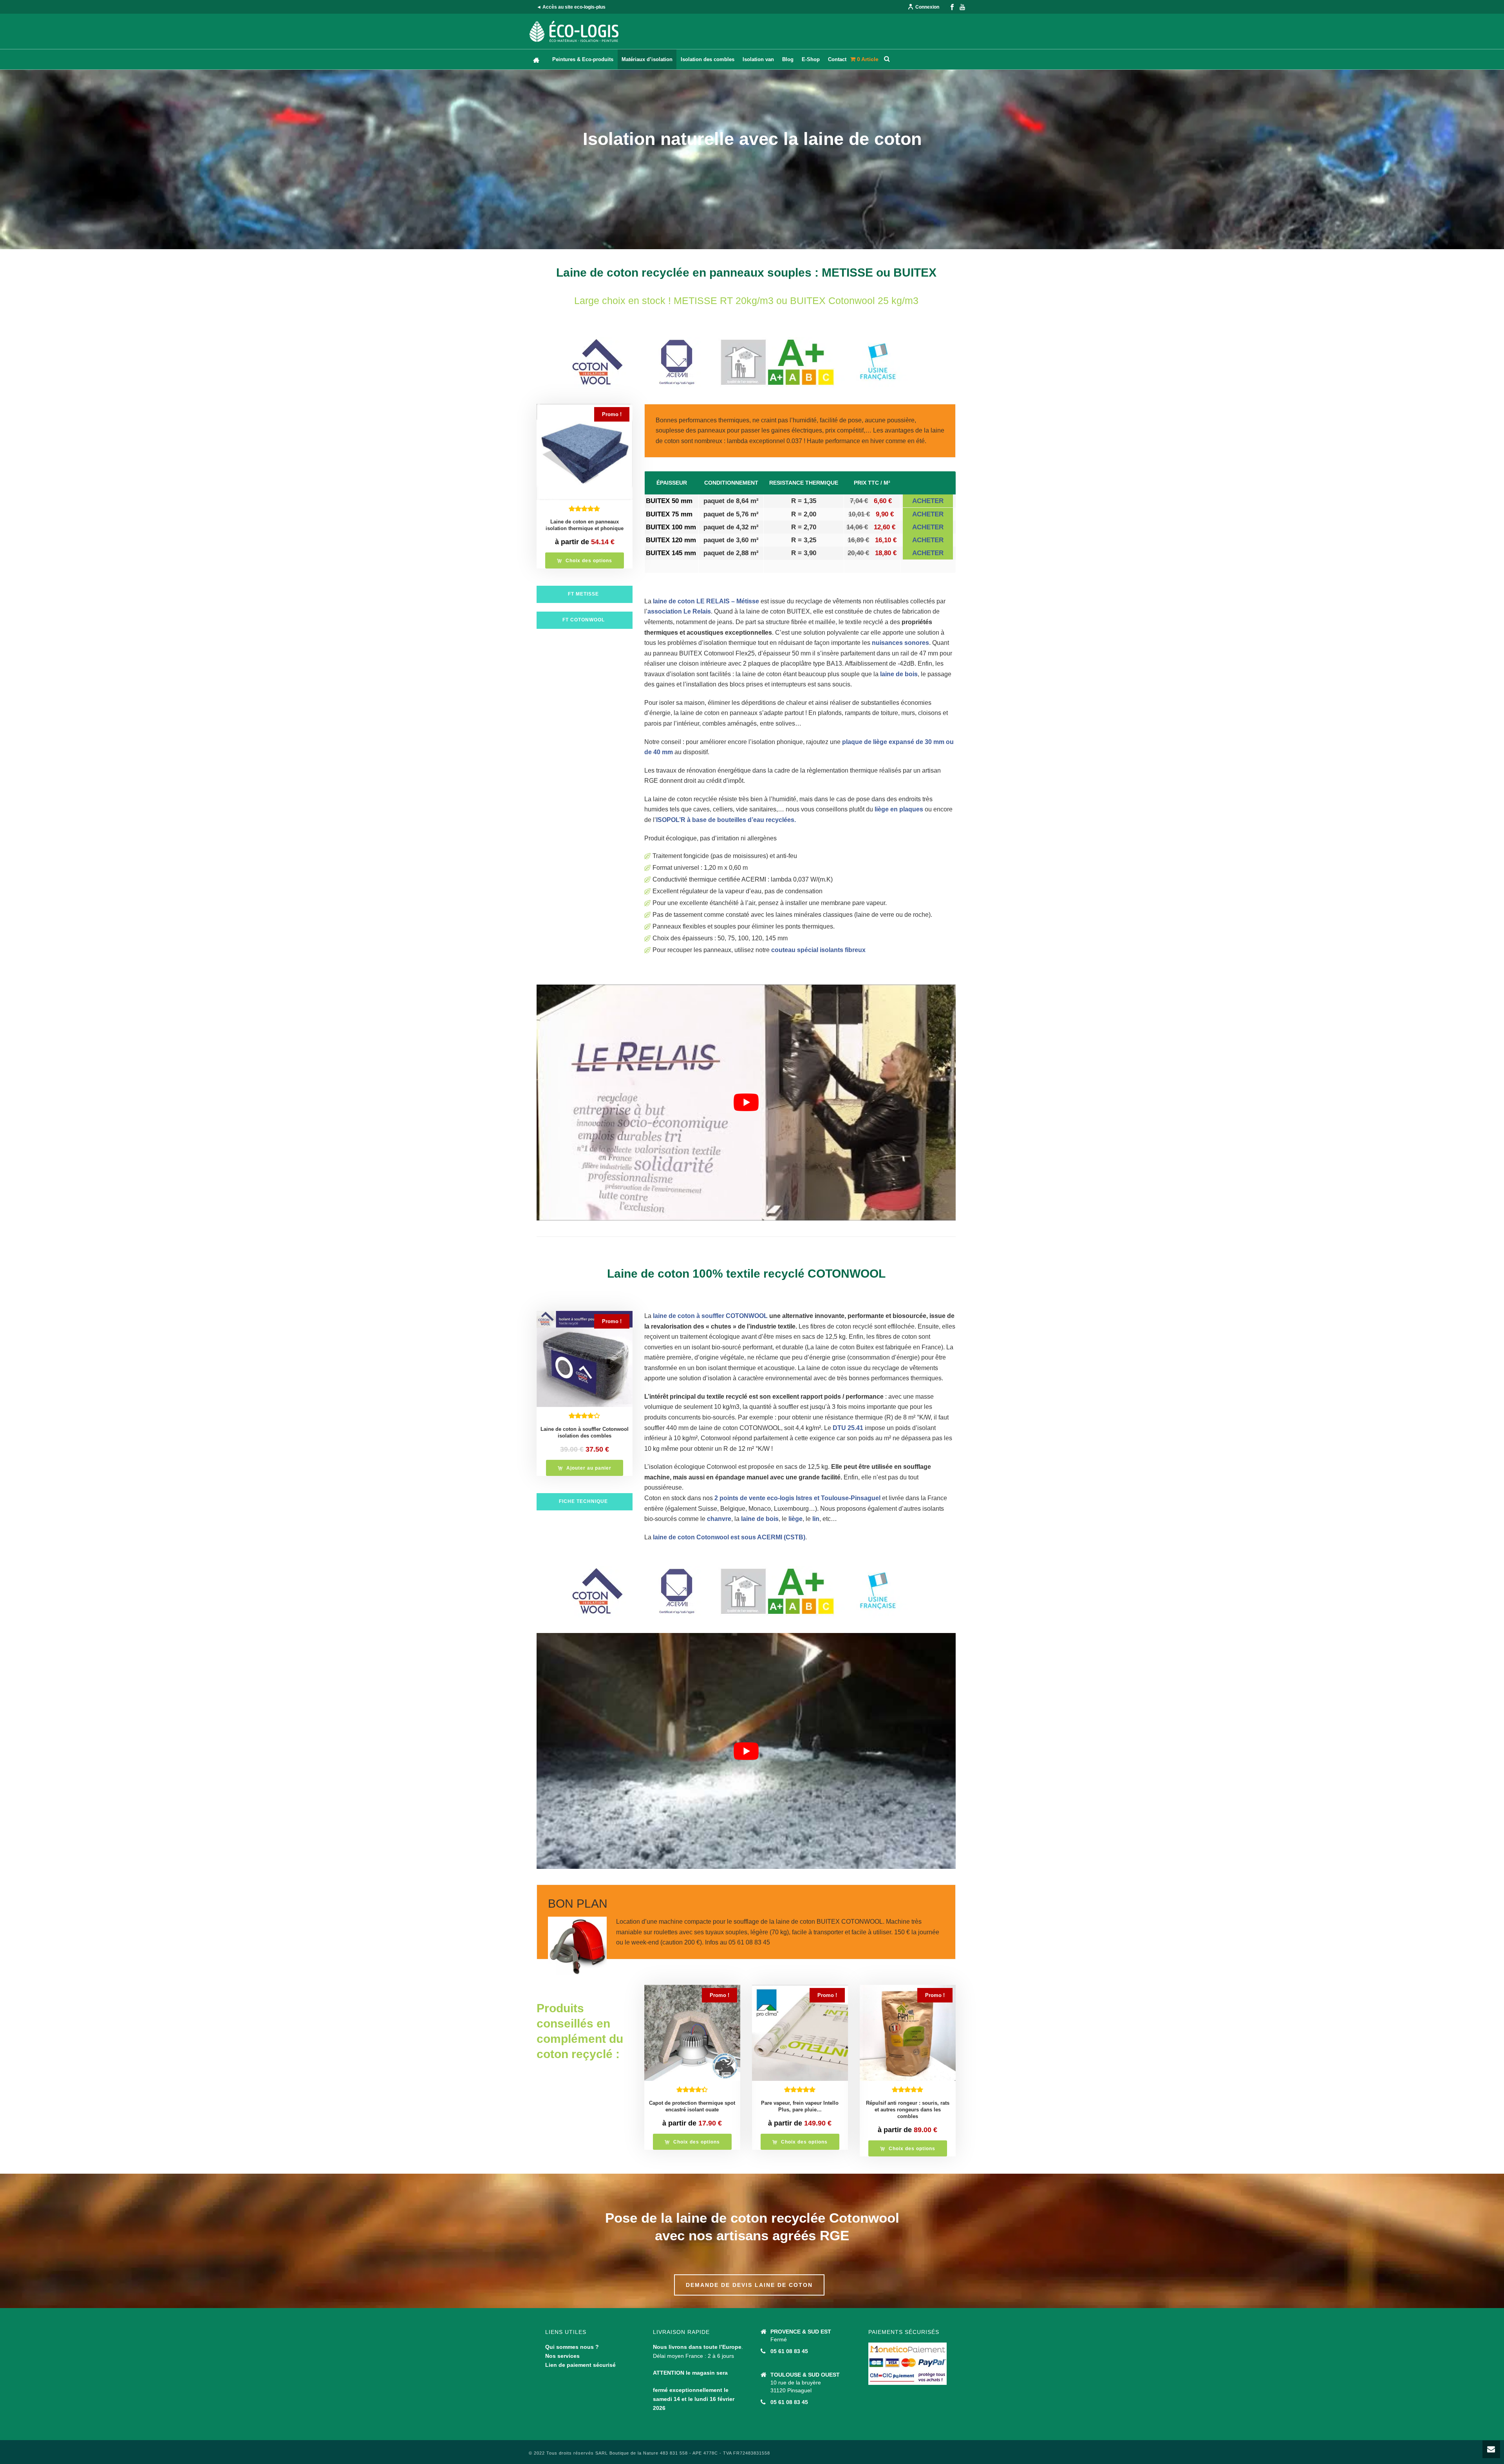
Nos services (562, 2356)
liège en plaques (899, 809)
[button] (585, 1468)
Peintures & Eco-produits (583, 59)
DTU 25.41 (848, 1428)
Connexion (927, 7)
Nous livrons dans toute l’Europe (697, 2347)
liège (795, 1519)
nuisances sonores (900, 643)
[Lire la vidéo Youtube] (746, 1103)
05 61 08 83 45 (789, 2351)
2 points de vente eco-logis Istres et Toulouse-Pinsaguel (797, 1498)
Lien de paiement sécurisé (580, 2365)
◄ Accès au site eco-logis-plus (571, 7)
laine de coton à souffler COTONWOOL (710, 1316)
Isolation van (758, 59)
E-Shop (811, 59)
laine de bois (899, 674)
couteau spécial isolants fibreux (818, 950)
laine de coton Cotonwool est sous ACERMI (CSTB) (729, 1537)
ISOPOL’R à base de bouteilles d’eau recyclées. (726, 820)
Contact (837, 59)
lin (816, 1519)
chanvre (719, 1519)
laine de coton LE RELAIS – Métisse (706, 601)
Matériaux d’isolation (647, 59)
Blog (788, 59)
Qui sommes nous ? (572, 2347)
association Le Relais (679, 611)
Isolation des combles (708, 59)
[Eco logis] (574, 31)
